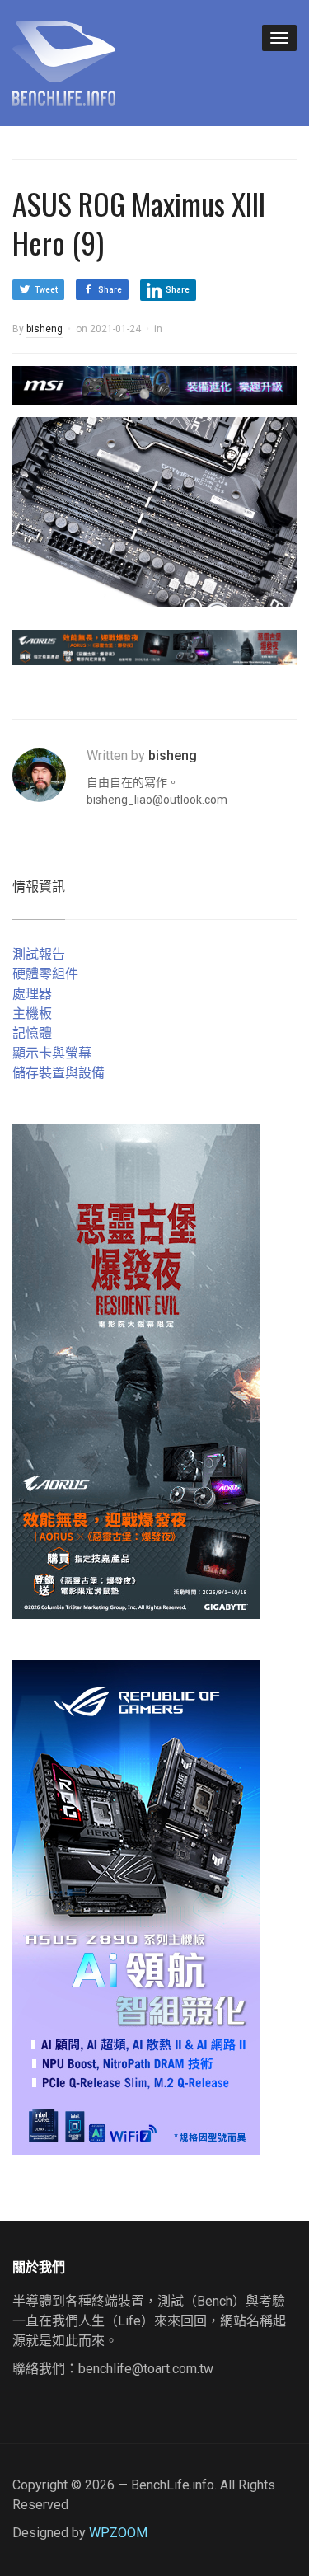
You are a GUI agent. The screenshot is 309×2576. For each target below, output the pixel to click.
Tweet (46, 290)
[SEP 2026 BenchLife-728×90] (154, 647)
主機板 (32, 1014)
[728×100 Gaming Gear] (154, 385)
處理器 (32, 994)
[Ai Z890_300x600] (136, 1906)
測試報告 (39, 954)
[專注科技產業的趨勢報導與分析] (64, 61)
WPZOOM (118, 2533)
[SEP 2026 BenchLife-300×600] (136, 1370)
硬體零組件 (45, 974)
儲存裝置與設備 (59, 1073)
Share (110, 290)
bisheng (44, 329)
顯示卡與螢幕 (52, 1053)
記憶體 (32, 1033)
